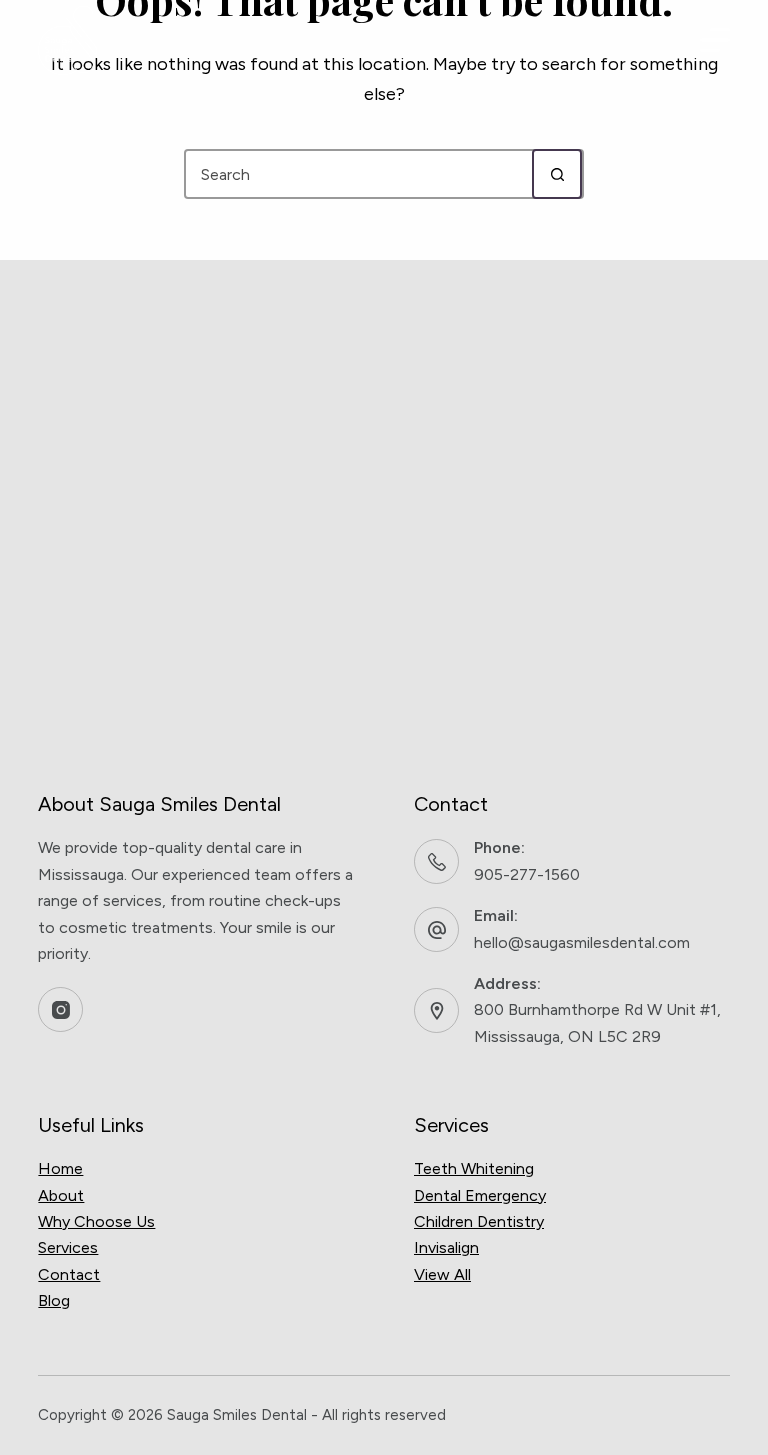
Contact (69, 1274)
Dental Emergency (480, 1195)
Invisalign (446, 1247)
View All (442, 1274)
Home (60, 1168)
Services (68, 1247)
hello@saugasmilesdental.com (582, 942)
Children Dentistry (479, 1221)
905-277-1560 (527, 874)
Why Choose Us (96, 1221)
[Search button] (557, 174)
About (61, 1195)
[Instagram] (60, 1009)
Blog (54, 1300)
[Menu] (715, 40)
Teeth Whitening (474, 1168)
